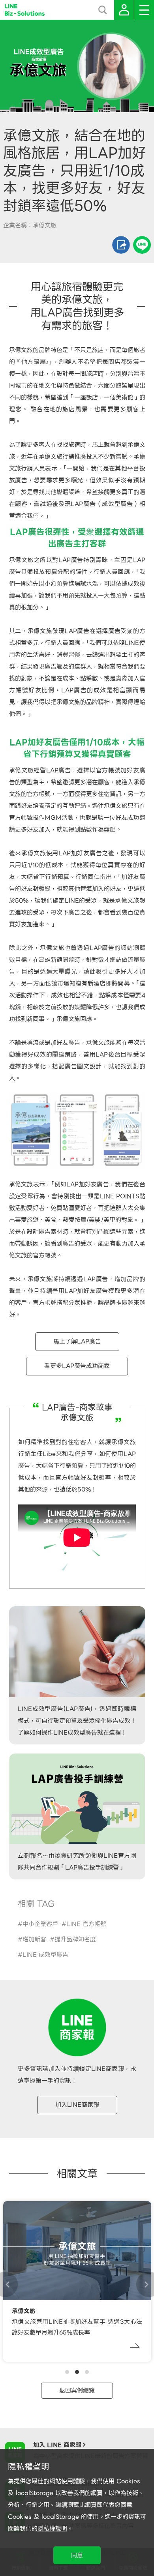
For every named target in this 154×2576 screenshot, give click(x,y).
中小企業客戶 (40, 1924)
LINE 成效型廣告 (45, 1955)
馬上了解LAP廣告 (77, 1341)
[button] (67, 2372)
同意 (77, 2555)
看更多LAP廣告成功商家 (77, 1366)
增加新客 (34, 1939)
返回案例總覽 (77, 2391)
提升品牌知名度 (75, 1939)
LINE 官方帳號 (86, 1924)
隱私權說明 (52, 2529)
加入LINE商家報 (77, 2105)
